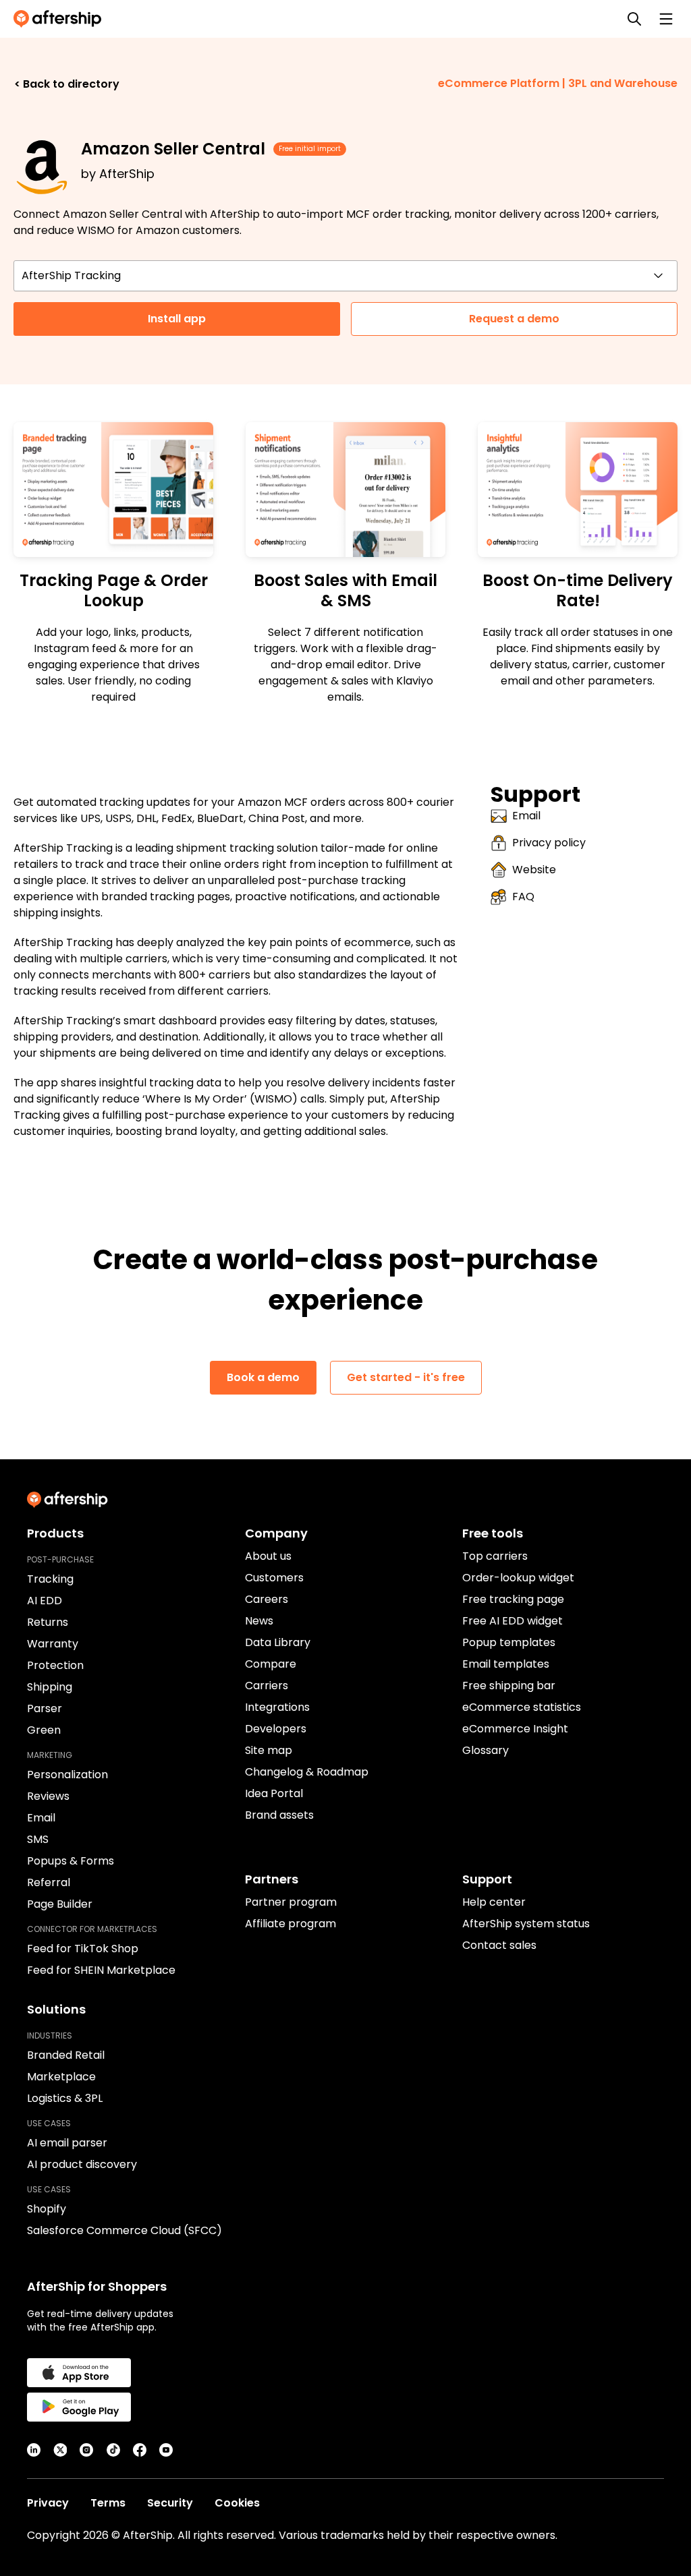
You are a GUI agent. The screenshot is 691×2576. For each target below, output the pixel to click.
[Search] (634, 19)
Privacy (48, 2503)
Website (534, 870)
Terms (108, 2503)
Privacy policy (549, 843)
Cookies (237, 2503)
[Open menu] (666, 19)
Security (170, 2503)
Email (526, 816)
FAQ (523, 897)
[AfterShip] (61, 19)
